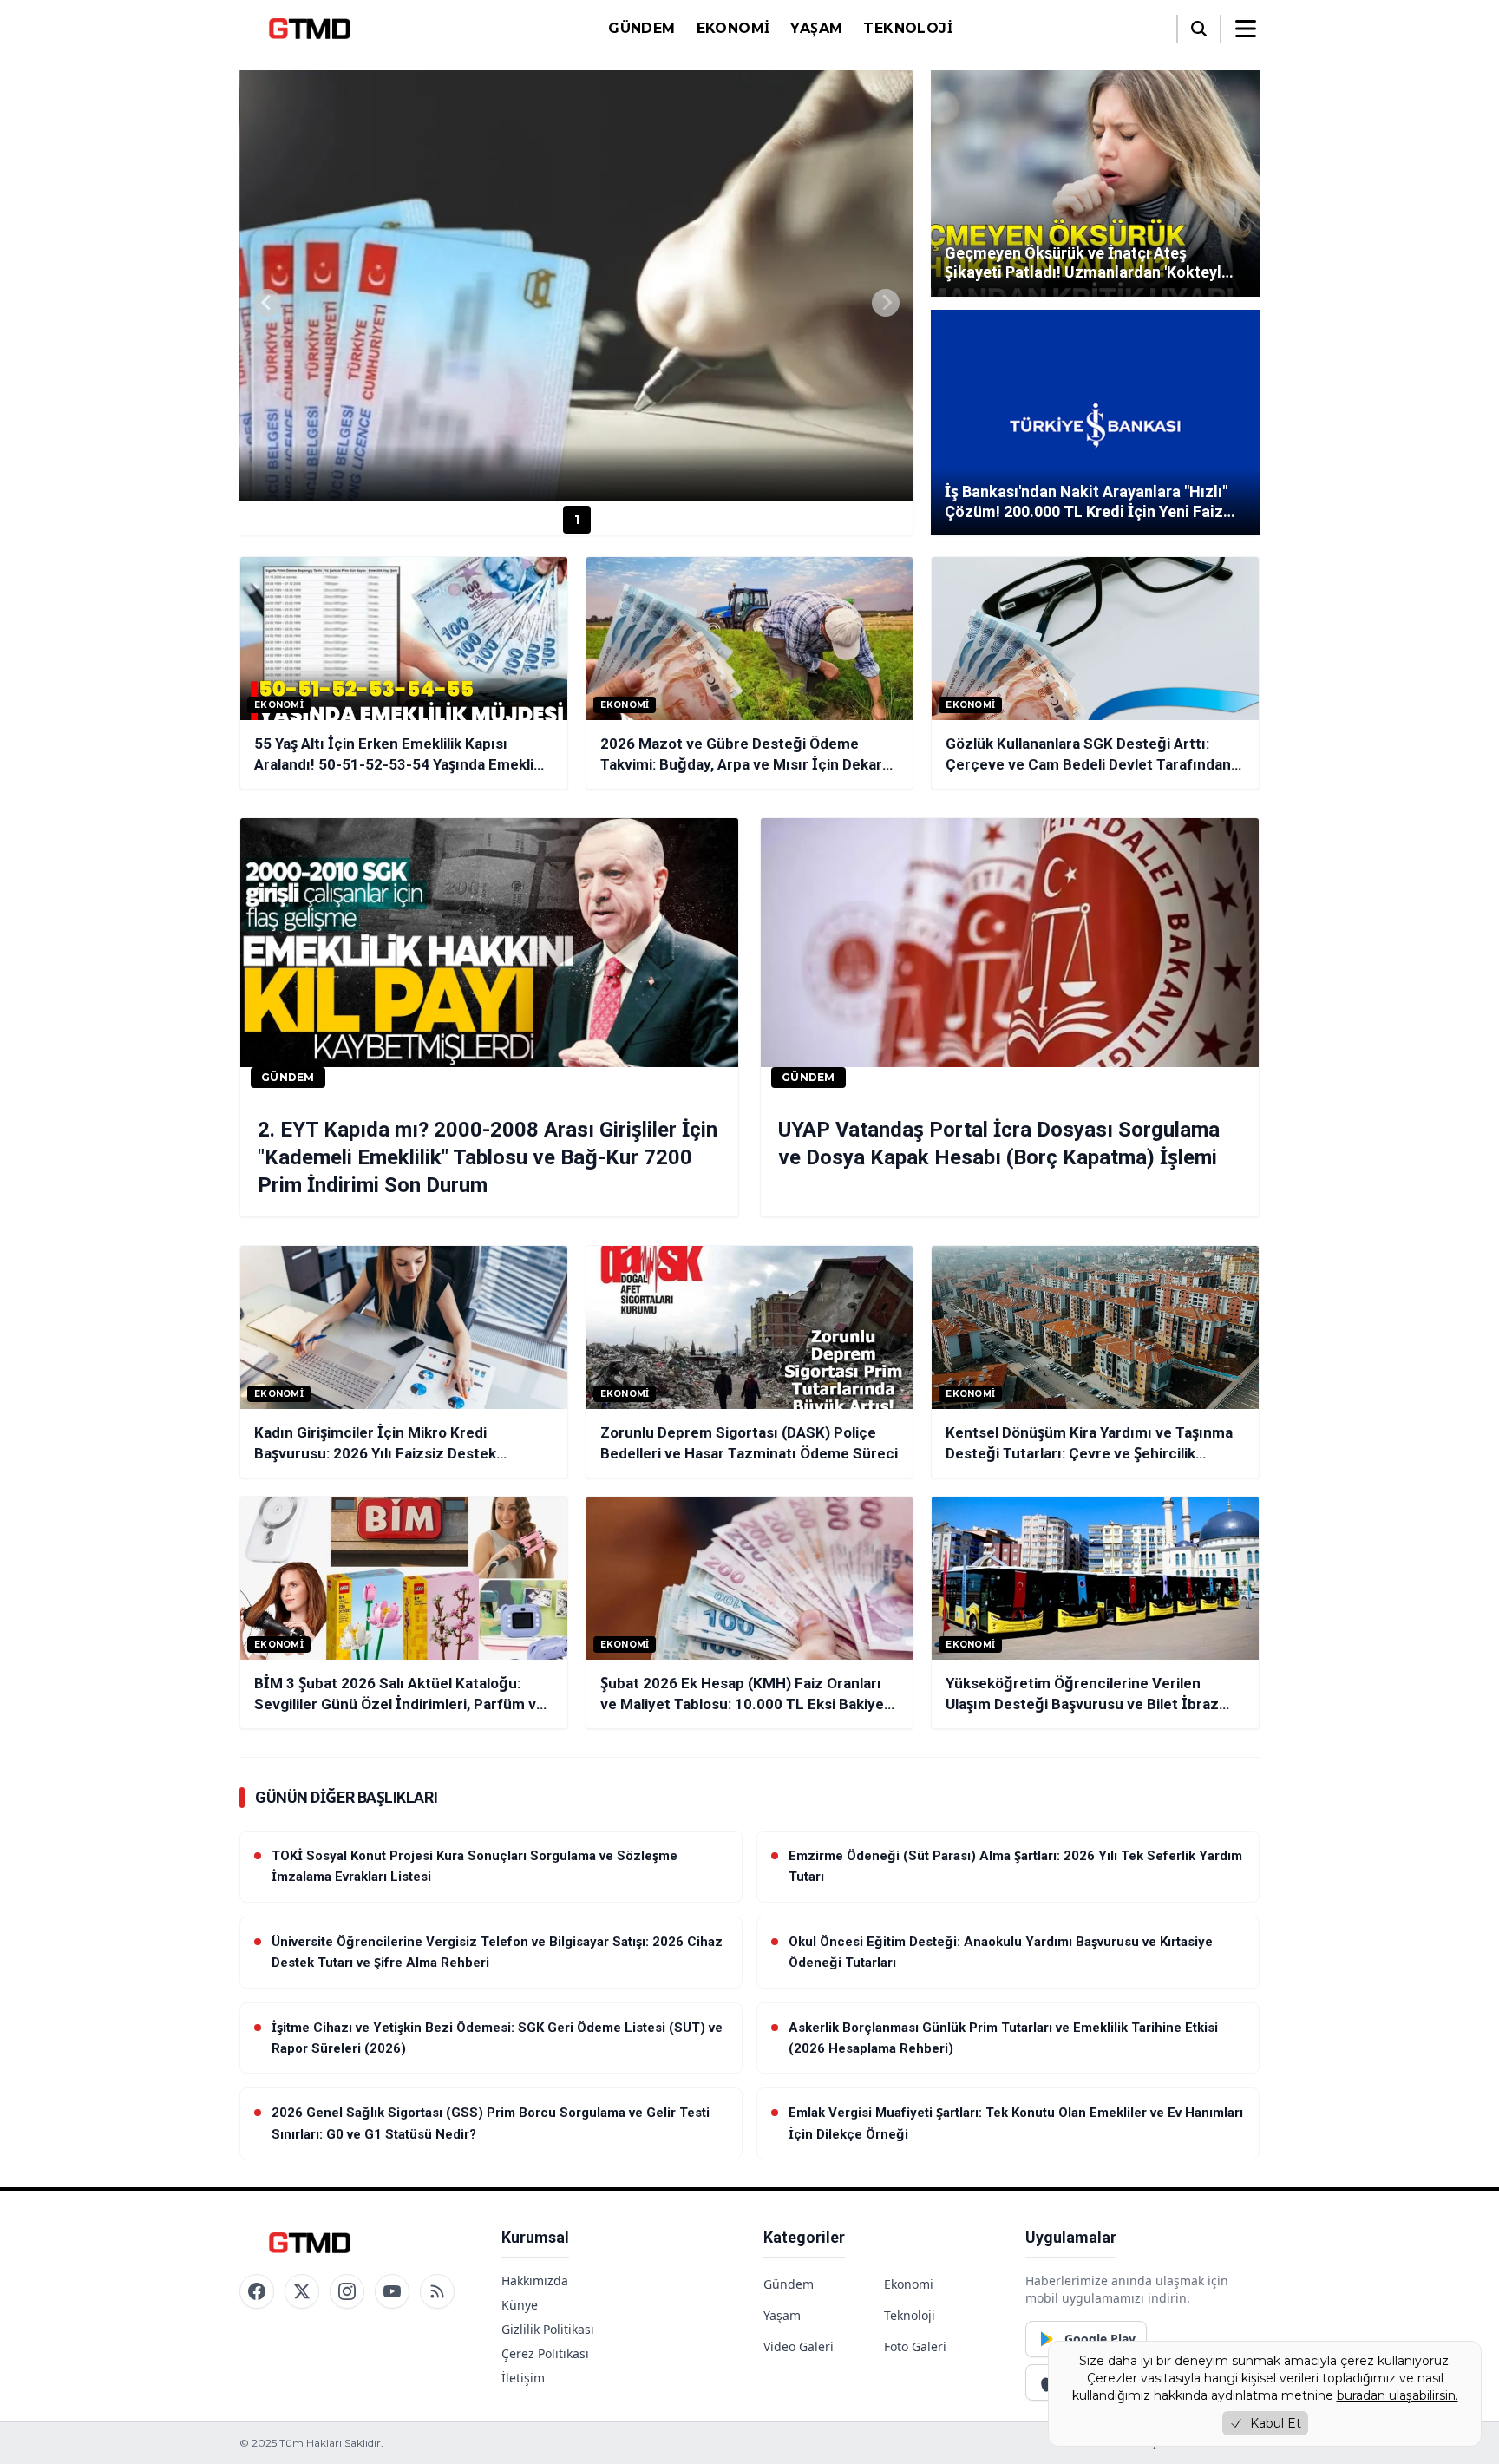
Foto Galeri (915, 2346)
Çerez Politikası (545, 2353)
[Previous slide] (267, 303)
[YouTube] (392, 2291)
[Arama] (1199, 29)
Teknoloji (908, 28)
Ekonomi (733, 28)
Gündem (641, 28)
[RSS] (437, 2291)
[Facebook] (257, 2291)
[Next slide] (886, 303)
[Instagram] (347, 2291)
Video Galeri (799, 2346)
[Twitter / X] (302, 2291)
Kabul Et (1276, 2423)
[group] (576, 285)
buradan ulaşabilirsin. (1398, 2395)
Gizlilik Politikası (548, 2329)
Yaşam (816, 28)
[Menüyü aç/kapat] (1246, 29)
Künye (520, 2305)
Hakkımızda (535, 2281)
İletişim (523, 2378)
